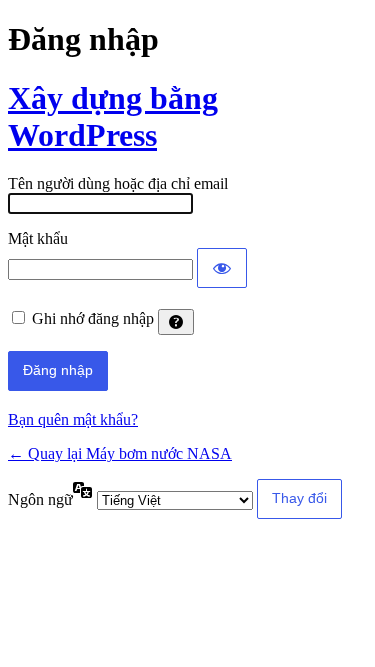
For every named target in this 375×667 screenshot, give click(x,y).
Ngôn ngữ (40, 499)
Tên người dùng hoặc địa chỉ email (118, 183)
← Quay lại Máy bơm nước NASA (120, 453)
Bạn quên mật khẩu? (73, 419)
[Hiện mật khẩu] (222, 268)
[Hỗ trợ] (176, 322)
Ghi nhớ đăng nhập (93, 318)
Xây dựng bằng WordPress (113, 116)
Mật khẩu (38, 238)
